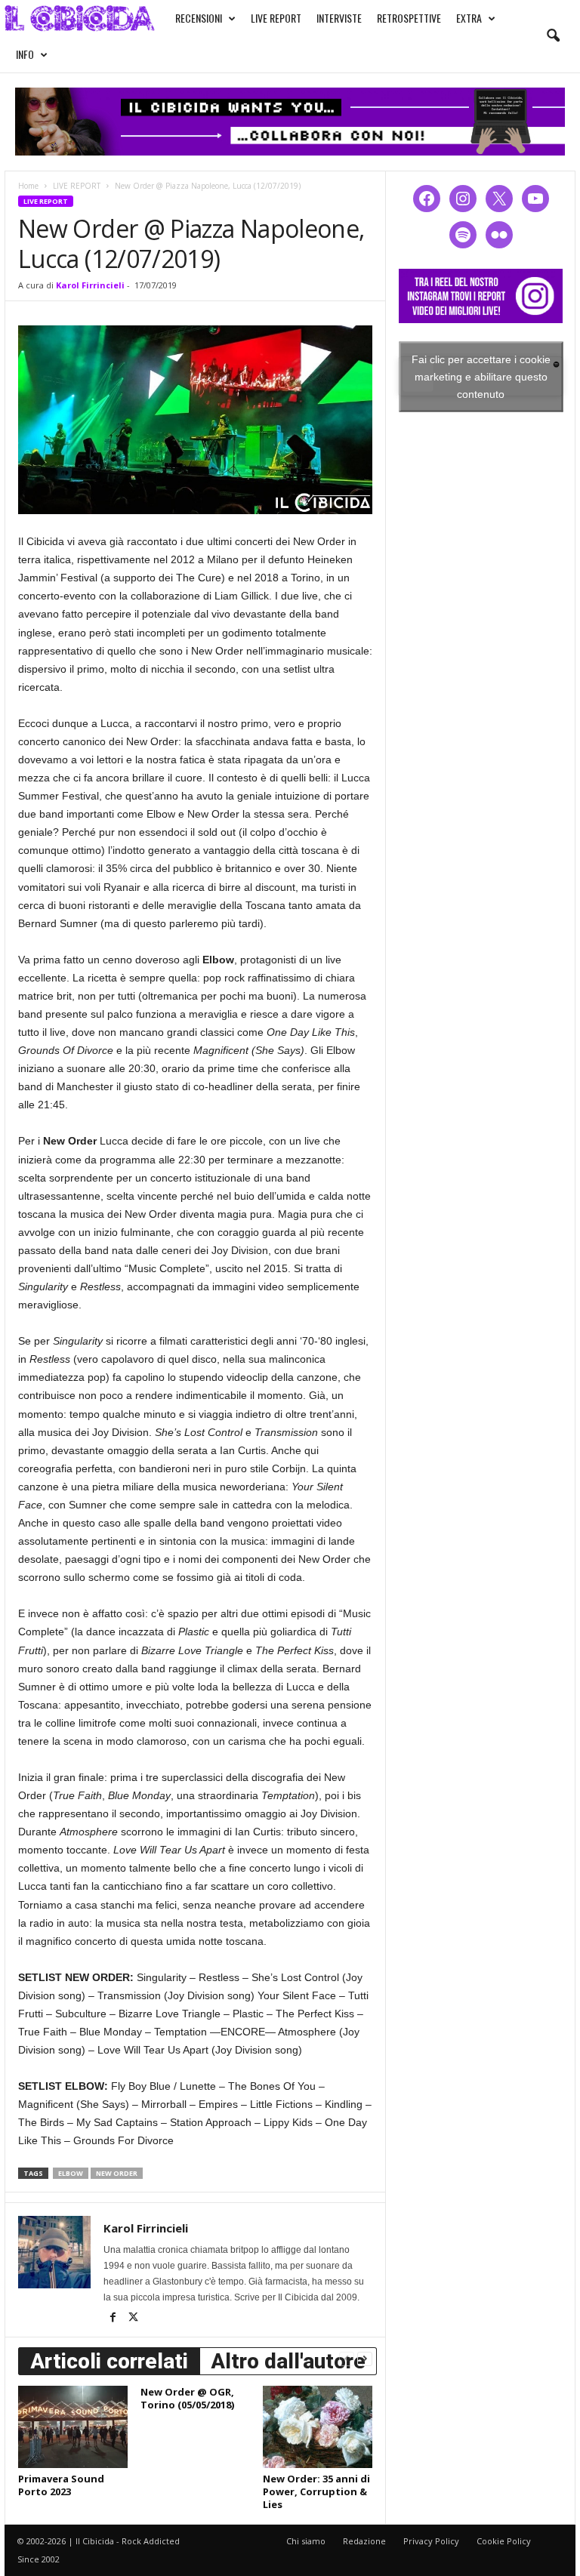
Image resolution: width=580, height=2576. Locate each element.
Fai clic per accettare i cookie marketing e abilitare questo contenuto (481, 376)
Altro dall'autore (288, 2361)
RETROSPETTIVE (409, 18)
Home (28, 186)
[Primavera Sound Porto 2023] (73, 2427)
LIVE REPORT (276, 18)
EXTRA (469, 18)
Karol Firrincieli (90, 285)
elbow (71, 2173)
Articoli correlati (109, 2361)
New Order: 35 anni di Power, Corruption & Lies (316, 2491)
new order (117, 2173)
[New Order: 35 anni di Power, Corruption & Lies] (318, 2427)
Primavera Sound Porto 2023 (61, 2485)
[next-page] (365, 2358)
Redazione (364, 2541)
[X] (133, 2319)
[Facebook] (114, 2319)
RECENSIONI (199, 18)
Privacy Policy (431, 2541)
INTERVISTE (339, 18)
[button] (553, 36)
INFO (25, 54)
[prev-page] (347, 2358)
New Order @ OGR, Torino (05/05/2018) (187, 2398)
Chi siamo (306, 2541)
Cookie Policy (504, 2541)
